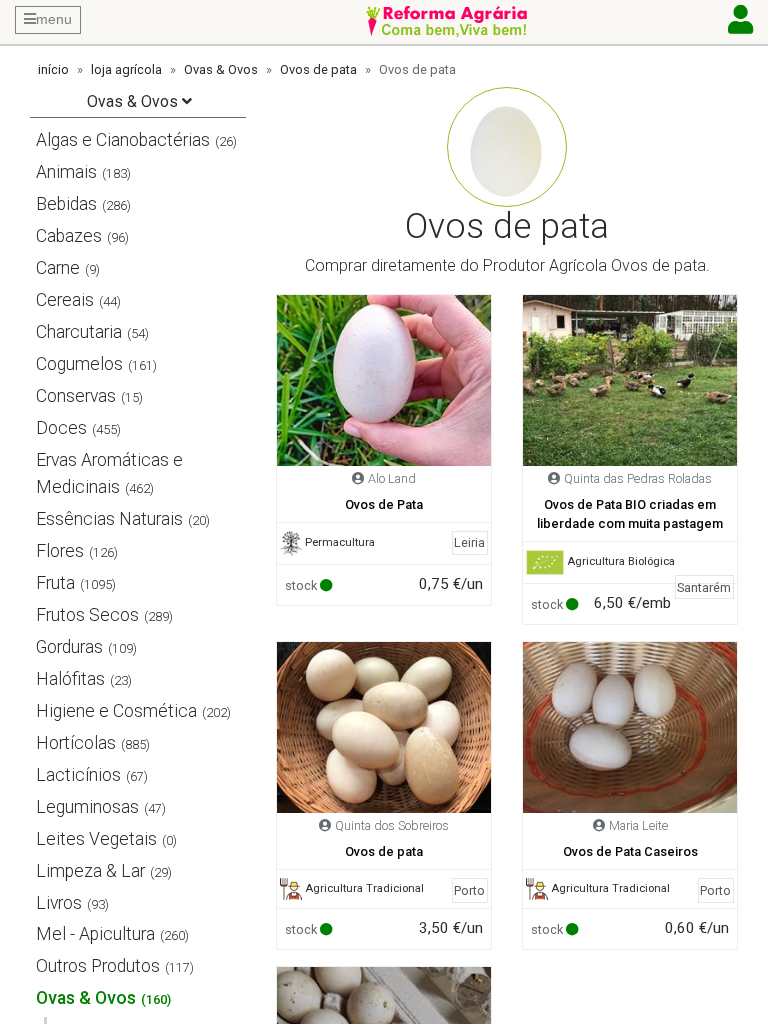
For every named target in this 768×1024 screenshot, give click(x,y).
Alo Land (392, 478)
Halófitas (70, 679)
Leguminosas (87, 807)
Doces (61, 428)
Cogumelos (79, 364)
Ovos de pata (318, 69)
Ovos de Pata (384, 504)
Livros (59, 903)
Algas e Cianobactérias (123, 140)
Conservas (76, 396)
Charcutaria (79, 332)
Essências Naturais (109, 519)
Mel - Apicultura (95, 934)
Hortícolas (76, 743)
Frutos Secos (87, 615)
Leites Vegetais (96, 839)
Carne (58, 268)
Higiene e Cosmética (116, 711)
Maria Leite (638, 825)
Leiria (469, 542)
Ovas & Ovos (221, 69)
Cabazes (69, 236)
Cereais (65, 300)
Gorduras (69, 647)
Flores (60, 551)
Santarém (704, 587)
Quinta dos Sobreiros (392, 825)
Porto (469, 890)
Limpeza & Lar (90, 871)
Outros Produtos (98, 966)
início (53, 69)
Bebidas (66, 204)
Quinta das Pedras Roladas (638, 478)
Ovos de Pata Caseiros (630, 851)
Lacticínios (78, 775)
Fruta (55, 583)
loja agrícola (126, 69)
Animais (66, 172)
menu (54, 19)
